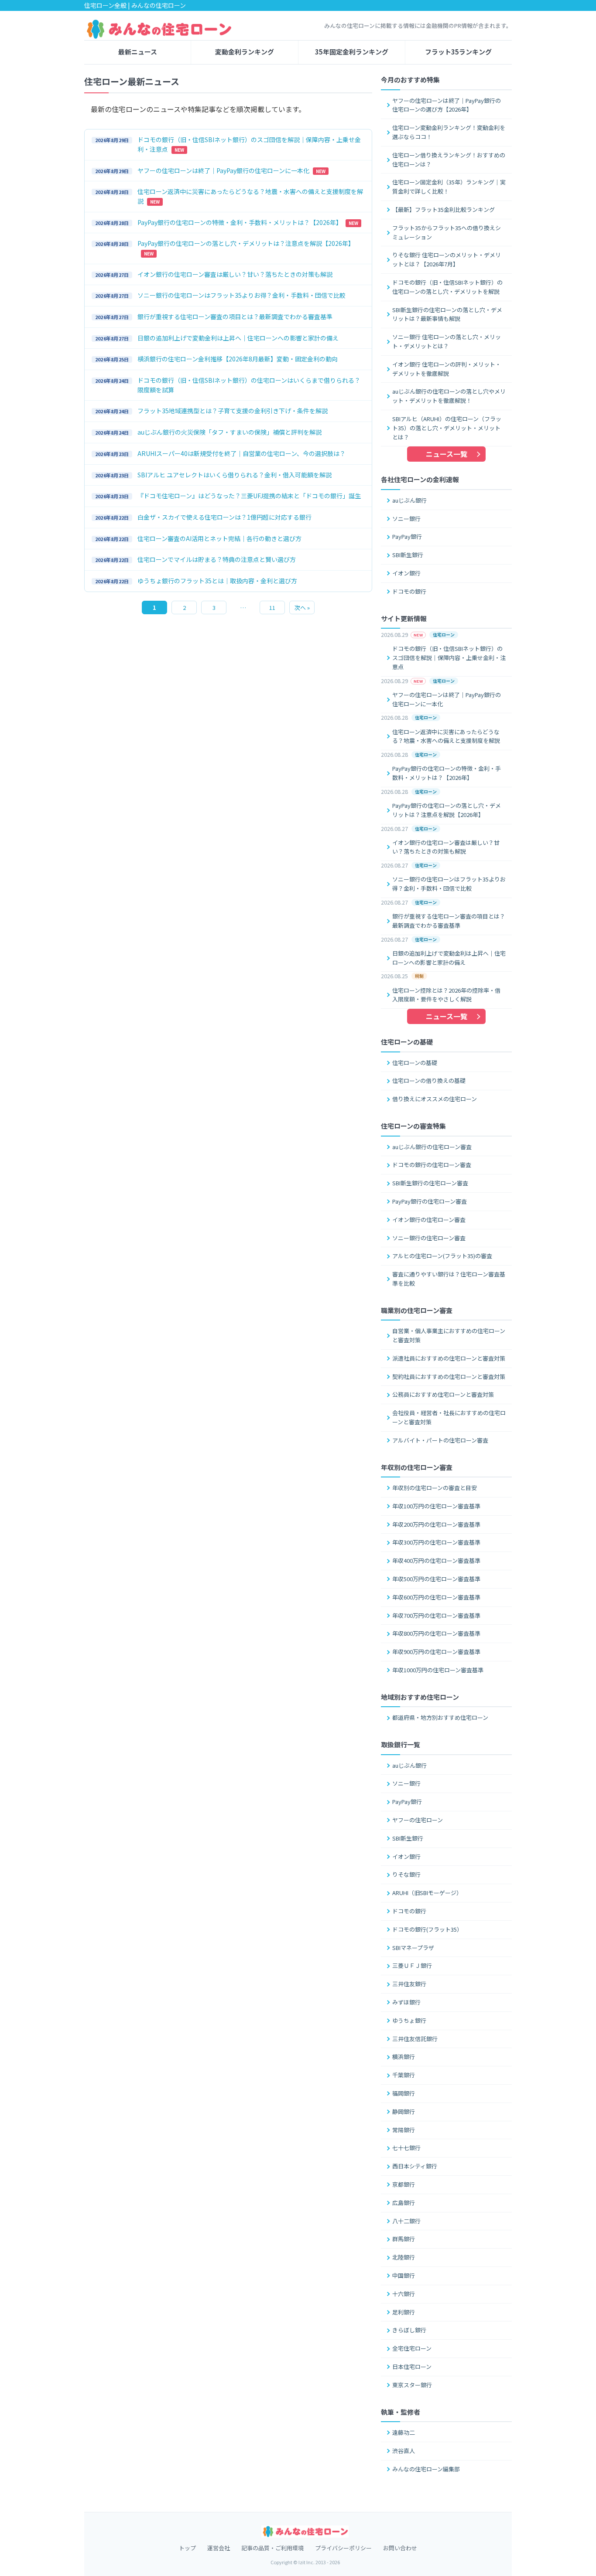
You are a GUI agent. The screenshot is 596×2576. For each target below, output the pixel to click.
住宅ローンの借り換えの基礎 (429, 1080)
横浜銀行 (404, 2057)
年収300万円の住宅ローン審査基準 (436, 1542)
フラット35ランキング (458, 52)
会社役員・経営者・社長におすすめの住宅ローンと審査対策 (449, 1417)
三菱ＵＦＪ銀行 (412, 1965)
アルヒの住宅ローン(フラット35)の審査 (442, 1256)
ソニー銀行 (406, 519)
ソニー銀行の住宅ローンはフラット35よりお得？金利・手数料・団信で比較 (449, 884)
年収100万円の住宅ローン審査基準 (436, 1506)
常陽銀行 (404, 2130)
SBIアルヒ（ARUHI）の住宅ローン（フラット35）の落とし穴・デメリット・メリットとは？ (447, 428)
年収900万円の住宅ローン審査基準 (436, 1652)
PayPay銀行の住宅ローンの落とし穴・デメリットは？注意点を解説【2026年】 (447, 810)
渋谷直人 (404, 2451)
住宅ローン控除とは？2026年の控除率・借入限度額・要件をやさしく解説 (446, 995)
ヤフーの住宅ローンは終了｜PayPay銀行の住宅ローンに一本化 (447, 699)
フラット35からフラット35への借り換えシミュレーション (447, 232)
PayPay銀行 (407, 536)
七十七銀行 (406, 2148)
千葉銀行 (404, 2075)
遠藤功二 (404, 2432)
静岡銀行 (404, 2112)
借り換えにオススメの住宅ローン (435, 1099)
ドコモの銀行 (409, 591)
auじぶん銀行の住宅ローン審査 (432, 1147)
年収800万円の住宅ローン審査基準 (436, 1633)
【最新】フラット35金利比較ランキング (444, 209)
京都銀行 (404, 2184)
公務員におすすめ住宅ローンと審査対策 (443, 1394)
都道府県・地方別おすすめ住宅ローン (440, 1717)
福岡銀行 (404, 2093)
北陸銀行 (404, 2257)
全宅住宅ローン (412, 2348)
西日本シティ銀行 (415, 2166)
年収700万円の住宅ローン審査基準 (436, 1615)
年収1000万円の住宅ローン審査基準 (438, 1670)
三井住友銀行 (409, 1984)
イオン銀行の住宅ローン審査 (429, 1220)
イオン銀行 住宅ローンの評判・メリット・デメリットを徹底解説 (447, 369)
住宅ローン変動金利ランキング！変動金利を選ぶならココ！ (449, 132)
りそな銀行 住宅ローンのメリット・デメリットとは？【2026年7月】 (447, 259)
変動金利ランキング (245, 52)
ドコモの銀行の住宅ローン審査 (432, 1165)
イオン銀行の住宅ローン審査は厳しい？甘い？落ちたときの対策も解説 (446, 847)
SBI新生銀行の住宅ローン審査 (430, 1183)
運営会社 (219, 2548)
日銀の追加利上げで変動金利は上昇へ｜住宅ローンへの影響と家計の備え (449, 958)
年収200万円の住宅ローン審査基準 (436, 1524)
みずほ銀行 (406, 2002)
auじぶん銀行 (409, 500)
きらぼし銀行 (409, 2330)
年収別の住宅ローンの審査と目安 (435, 1488)
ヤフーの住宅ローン (418, 1820)
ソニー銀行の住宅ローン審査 (429, 1238)
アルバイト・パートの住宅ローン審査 (440, 1440)
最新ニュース (138, 52)
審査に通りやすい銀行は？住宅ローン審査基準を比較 (449, 1279)
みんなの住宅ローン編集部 (426, 2469)
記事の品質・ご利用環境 (272, 2548)
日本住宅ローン (412, 2367)
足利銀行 (404, 2312)
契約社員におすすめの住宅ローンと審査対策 (449, 1376)
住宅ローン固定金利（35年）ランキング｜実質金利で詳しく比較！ (449, 187)
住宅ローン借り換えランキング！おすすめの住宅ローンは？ (449, 160)
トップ (187, 2548)
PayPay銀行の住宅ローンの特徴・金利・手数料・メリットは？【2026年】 (447, 773)
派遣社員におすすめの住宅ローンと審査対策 (449, 1358)
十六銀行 (404, 2294)
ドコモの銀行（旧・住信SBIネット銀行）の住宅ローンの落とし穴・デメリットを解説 (447, 287)
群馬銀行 (404, 2239)
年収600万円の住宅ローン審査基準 (436, 1597)
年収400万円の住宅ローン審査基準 (436, 1560)
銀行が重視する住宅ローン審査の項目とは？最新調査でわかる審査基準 (449, 921)
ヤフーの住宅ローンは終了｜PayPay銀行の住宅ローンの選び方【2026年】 (447, 105)
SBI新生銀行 (408, 555)
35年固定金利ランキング (352, 52)
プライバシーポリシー (343, 2548)
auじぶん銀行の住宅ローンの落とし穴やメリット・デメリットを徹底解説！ (449, 396)
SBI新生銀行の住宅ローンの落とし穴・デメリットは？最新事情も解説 (447, 314)
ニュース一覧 (447, 454)
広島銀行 (404, 2203)
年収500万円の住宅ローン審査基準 (436, 1579)
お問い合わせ (400, 2548)
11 (272, 607)
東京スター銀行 (412, 2385)
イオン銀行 (406, 573)
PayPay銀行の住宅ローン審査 (430, 1201)
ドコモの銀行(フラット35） (427, 1929)
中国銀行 (404, 2275)
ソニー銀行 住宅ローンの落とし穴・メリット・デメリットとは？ (447, 341)
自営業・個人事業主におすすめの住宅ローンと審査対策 (449, 1335)
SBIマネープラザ (413, 1948)
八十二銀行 (406, 2221)
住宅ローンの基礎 (415, 1063)
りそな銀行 (406, 1874)
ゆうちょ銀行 (409, 2020)
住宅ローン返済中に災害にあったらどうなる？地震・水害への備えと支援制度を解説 (446, 736)
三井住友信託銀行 (415, 2039)
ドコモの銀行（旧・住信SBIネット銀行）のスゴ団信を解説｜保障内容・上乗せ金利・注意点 (449, 658)
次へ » (302, 607)
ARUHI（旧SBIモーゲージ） (427, 1893)
